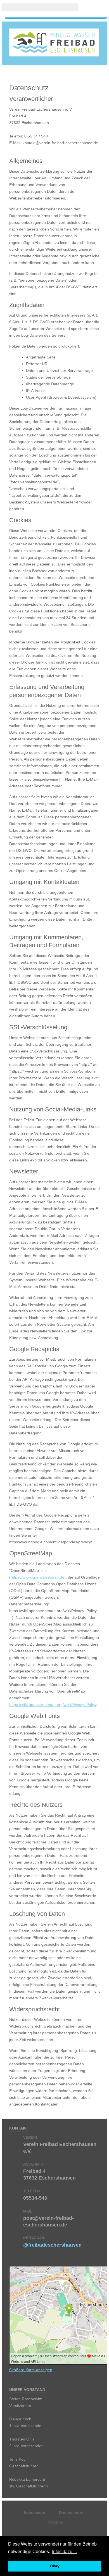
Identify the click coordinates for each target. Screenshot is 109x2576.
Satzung (56, 2522)
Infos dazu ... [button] (64, 2552)
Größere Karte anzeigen (31, 2370)
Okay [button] (55, 2566)
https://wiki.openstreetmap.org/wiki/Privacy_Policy (53, 1705)
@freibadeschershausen (52, 2245)
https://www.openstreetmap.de (37, 1577)
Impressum (35, 2513)
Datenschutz (71, 2513)
